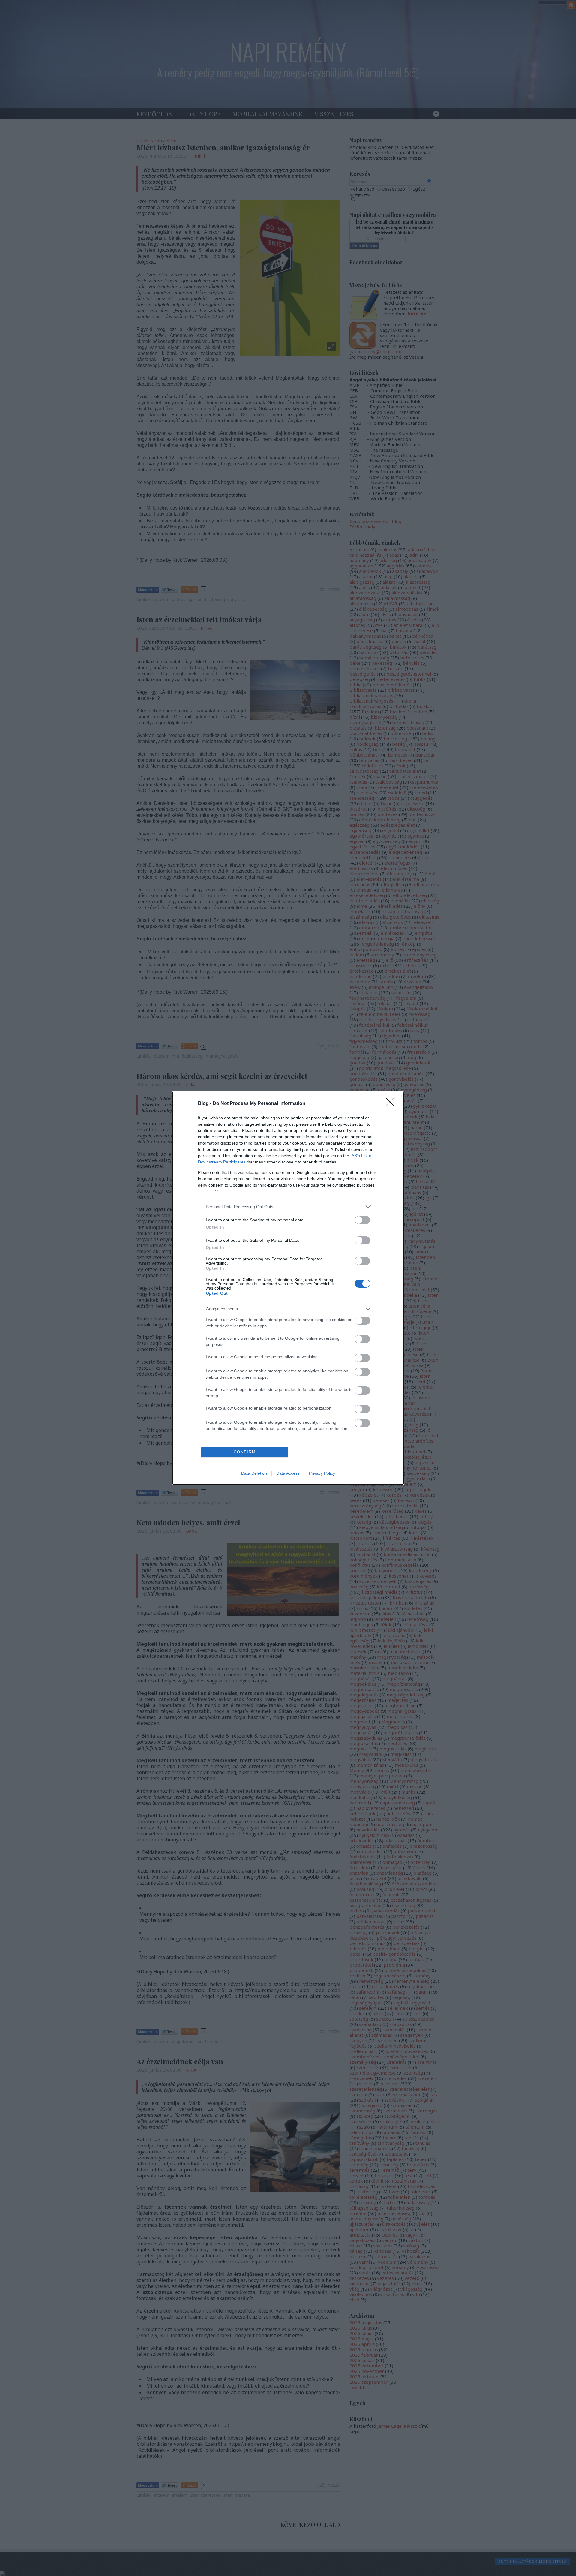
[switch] (362, 1220)
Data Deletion (254, 1473)
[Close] (392, 1104)
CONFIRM (245, 1452)
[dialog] (288, 1288)
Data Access (288, 1473)
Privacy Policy (322, 1473)
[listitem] (288, 1207)
